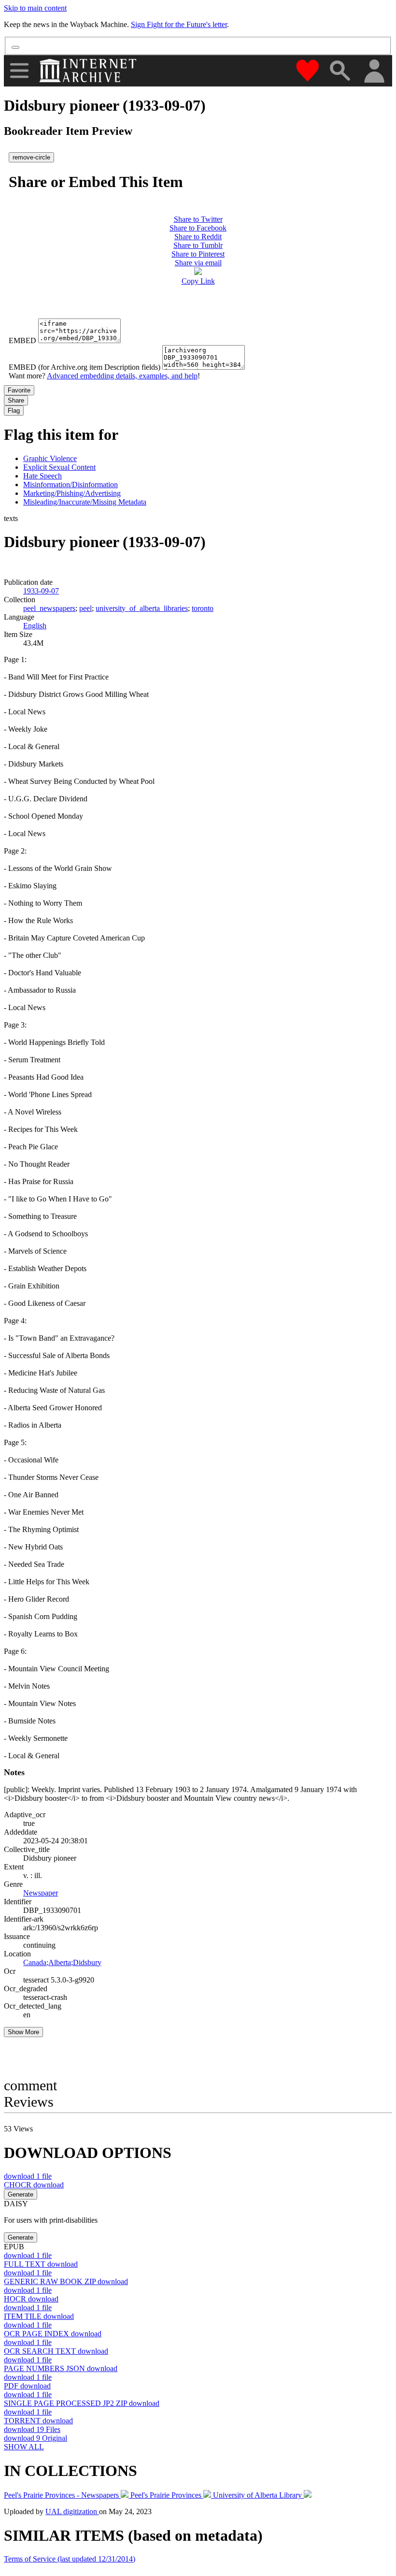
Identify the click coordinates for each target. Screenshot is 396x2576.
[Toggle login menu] (374, 72)
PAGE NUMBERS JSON (61, 2368)
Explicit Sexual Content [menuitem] (59, 467)
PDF (27, 2386)
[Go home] (89, 71)
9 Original (35, 2438)
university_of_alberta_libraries (142, 608)
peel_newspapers (49, 608)
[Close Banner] (15, 47)
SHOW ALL (24, 2447)
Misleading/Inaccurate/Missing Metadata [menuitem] (85, 502)
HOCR (31, 2299)
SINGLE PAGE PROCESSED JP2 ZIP (82, 2403)
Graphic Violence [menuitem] (50, 458)
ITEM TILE (39, 2316)
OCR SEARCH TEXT (56, 2351)
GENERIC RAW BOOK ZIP (66, 2281)
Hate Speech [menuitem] (42, 476)
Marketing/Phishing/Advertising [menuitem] (72, 493)
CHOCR (34, 2185)
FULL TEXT (41, 2264)
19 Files (32, 2429)
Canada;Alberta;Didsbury (62, 1962)
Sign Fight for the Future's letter (179, 24)
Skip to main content (35, 8)
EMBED (22, 340)
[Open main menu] (19, 71)
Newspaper (41, 1893)
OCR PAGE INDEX (53, 2334)
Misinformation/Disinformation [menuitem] (71, 485)
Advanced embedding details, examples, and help (122, 376)
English (35, 626)
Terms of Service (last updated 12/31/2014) (70, 2559)
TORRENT (38, 2421)
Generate (21, 2194)
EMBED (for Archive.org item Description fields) (85, 367)
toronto (203, 608)
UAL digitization (72, 2511)
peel (85, 608)
